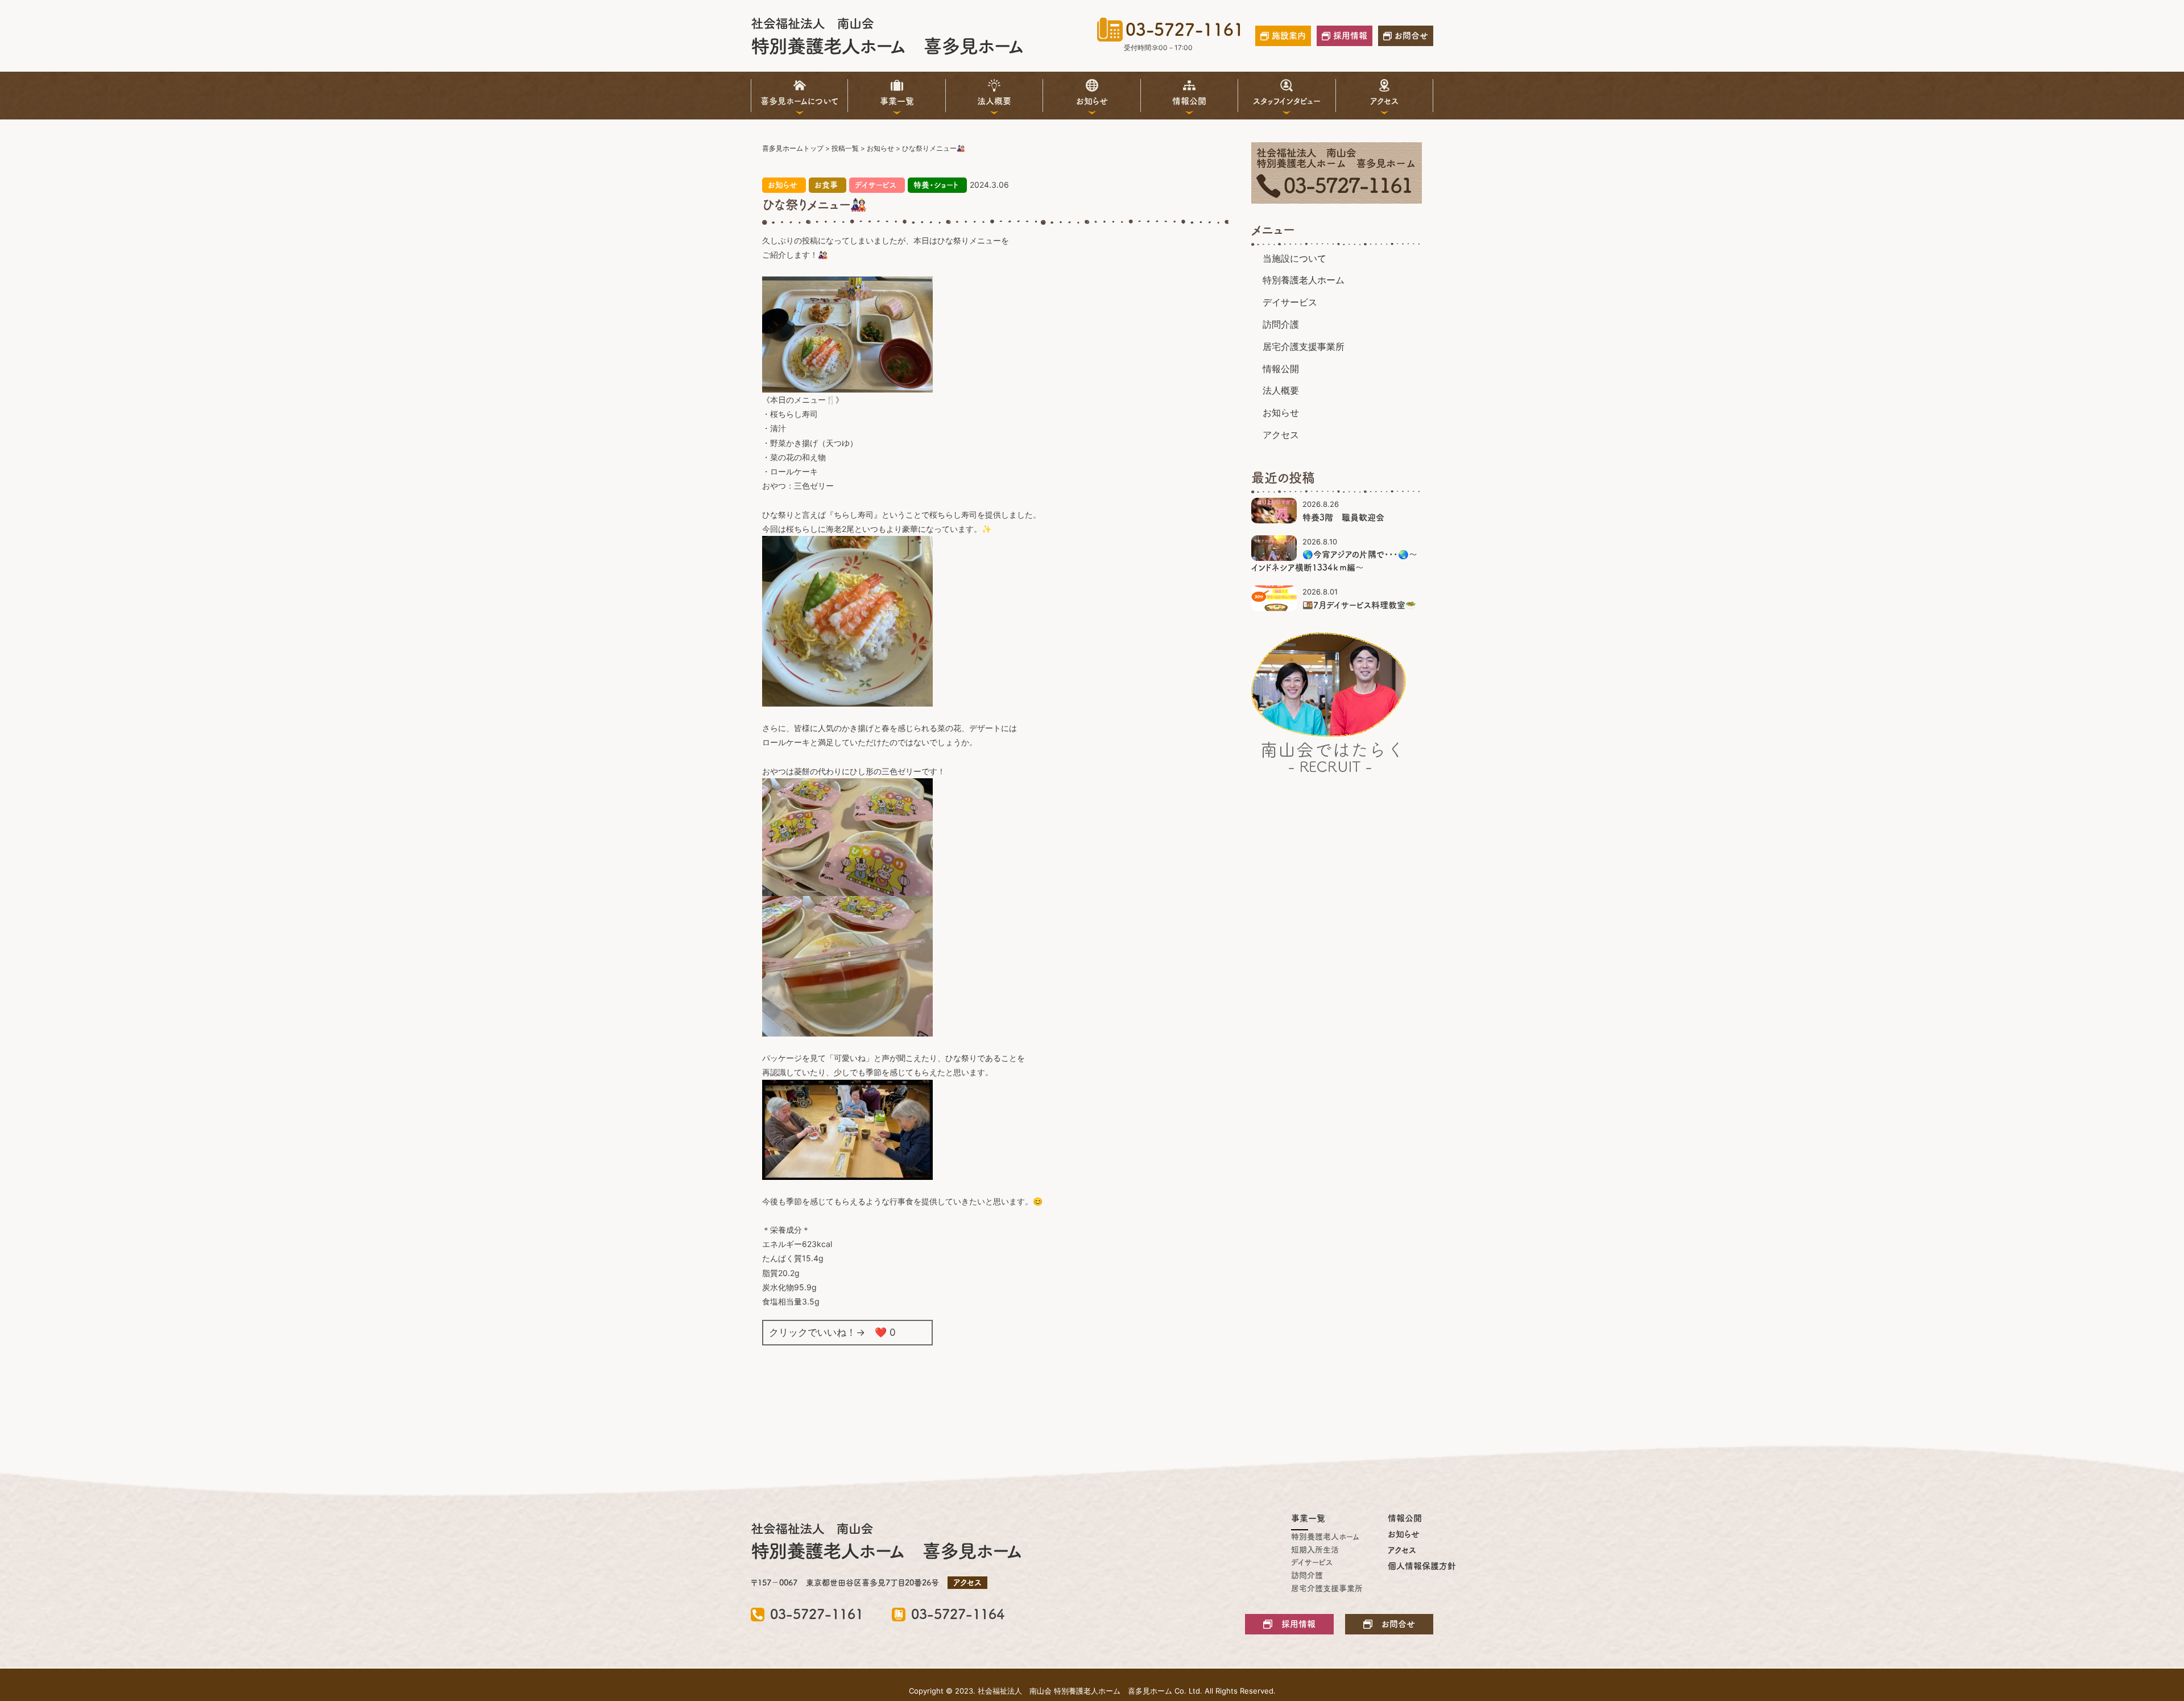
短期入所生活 (1314, 1550)
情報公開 (1189, 101)
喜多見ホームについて (800, 101)
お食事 (826, 185)
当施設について (1294, 258)
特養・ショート (936, 185)
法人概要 (994, 101)
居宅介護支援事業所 (1304, 346)
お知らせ (1092, 101)
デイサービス (876, 185)
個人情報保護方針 (1410, 1566)
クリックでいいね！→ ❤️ (832, 1332)
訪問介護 (1281, 324)
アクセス (1384, 101)
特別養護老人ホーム (1304, 280)
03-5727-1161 (1185, 30)
